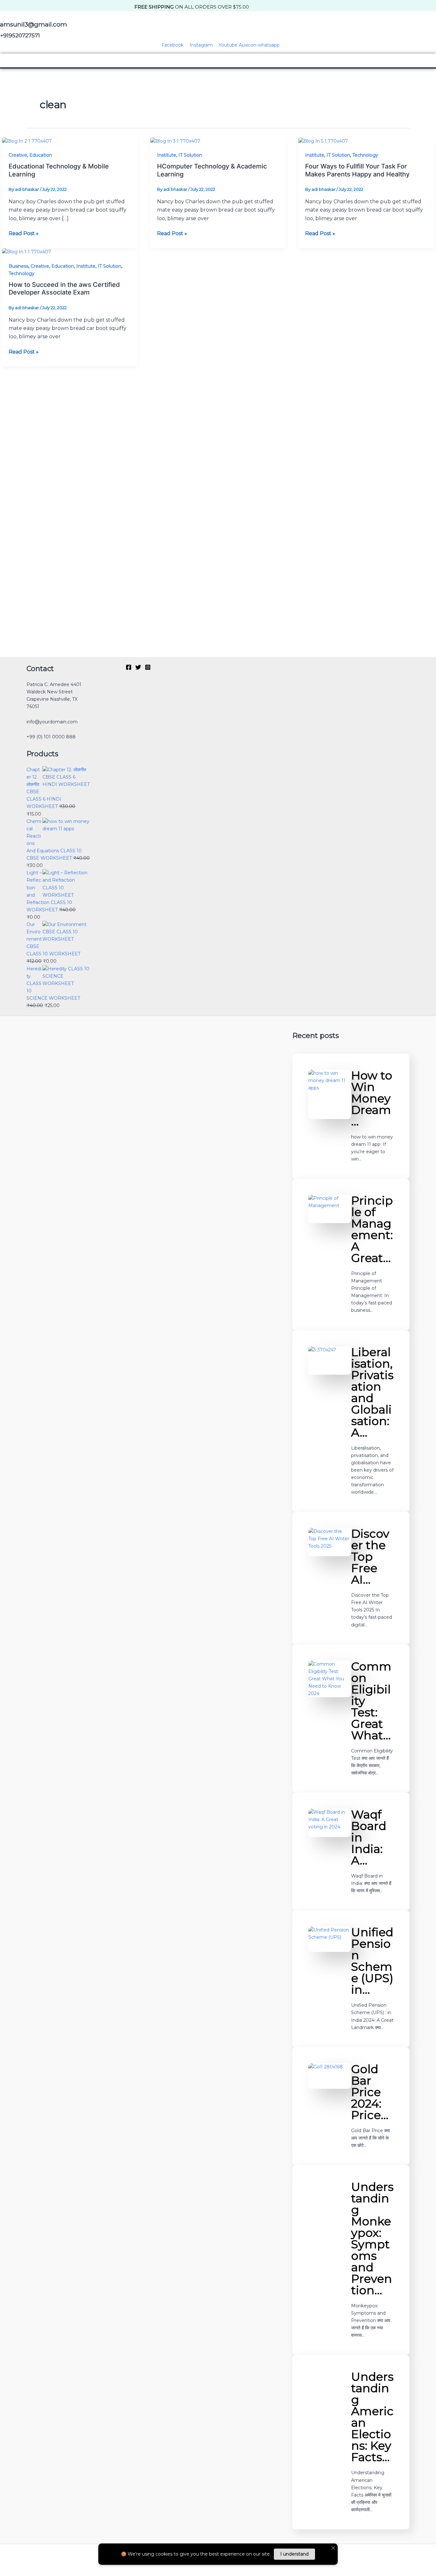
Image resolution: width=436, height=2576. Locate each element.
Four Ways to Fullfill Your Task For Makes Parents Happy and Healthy (357, 170)
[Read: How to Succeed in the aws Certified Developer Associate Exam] (26, 252)
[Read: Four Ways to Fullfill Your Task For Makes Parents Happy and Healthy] (323, 141)
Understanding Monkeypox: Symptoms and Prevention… (372, 2238)
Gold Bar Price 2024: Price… (370, 2092)
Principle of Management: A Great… (372, 1229)
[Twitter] (138, 667)
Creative (18, 155)
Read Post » (24, 233)
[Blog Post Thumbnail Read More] (330, 1094)
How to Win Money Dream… (372, 1098)
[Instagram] (148, 667)
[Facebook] (129, 667)
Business (19, 266)
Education (41, 155)
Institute (167, 155)
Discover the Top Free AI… (370, 1557)
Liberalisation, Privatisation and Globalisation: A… (372, 1392)
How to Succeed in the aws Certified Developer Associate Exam (64, 289)
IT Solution (190, 155)
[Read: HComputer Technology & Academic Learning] (175, 141)
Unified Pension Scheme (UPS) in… (372, 1961)
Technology (365, 155)
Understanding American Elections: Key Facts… (372, 2417)
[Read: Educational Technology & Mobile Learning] (27, 141)
